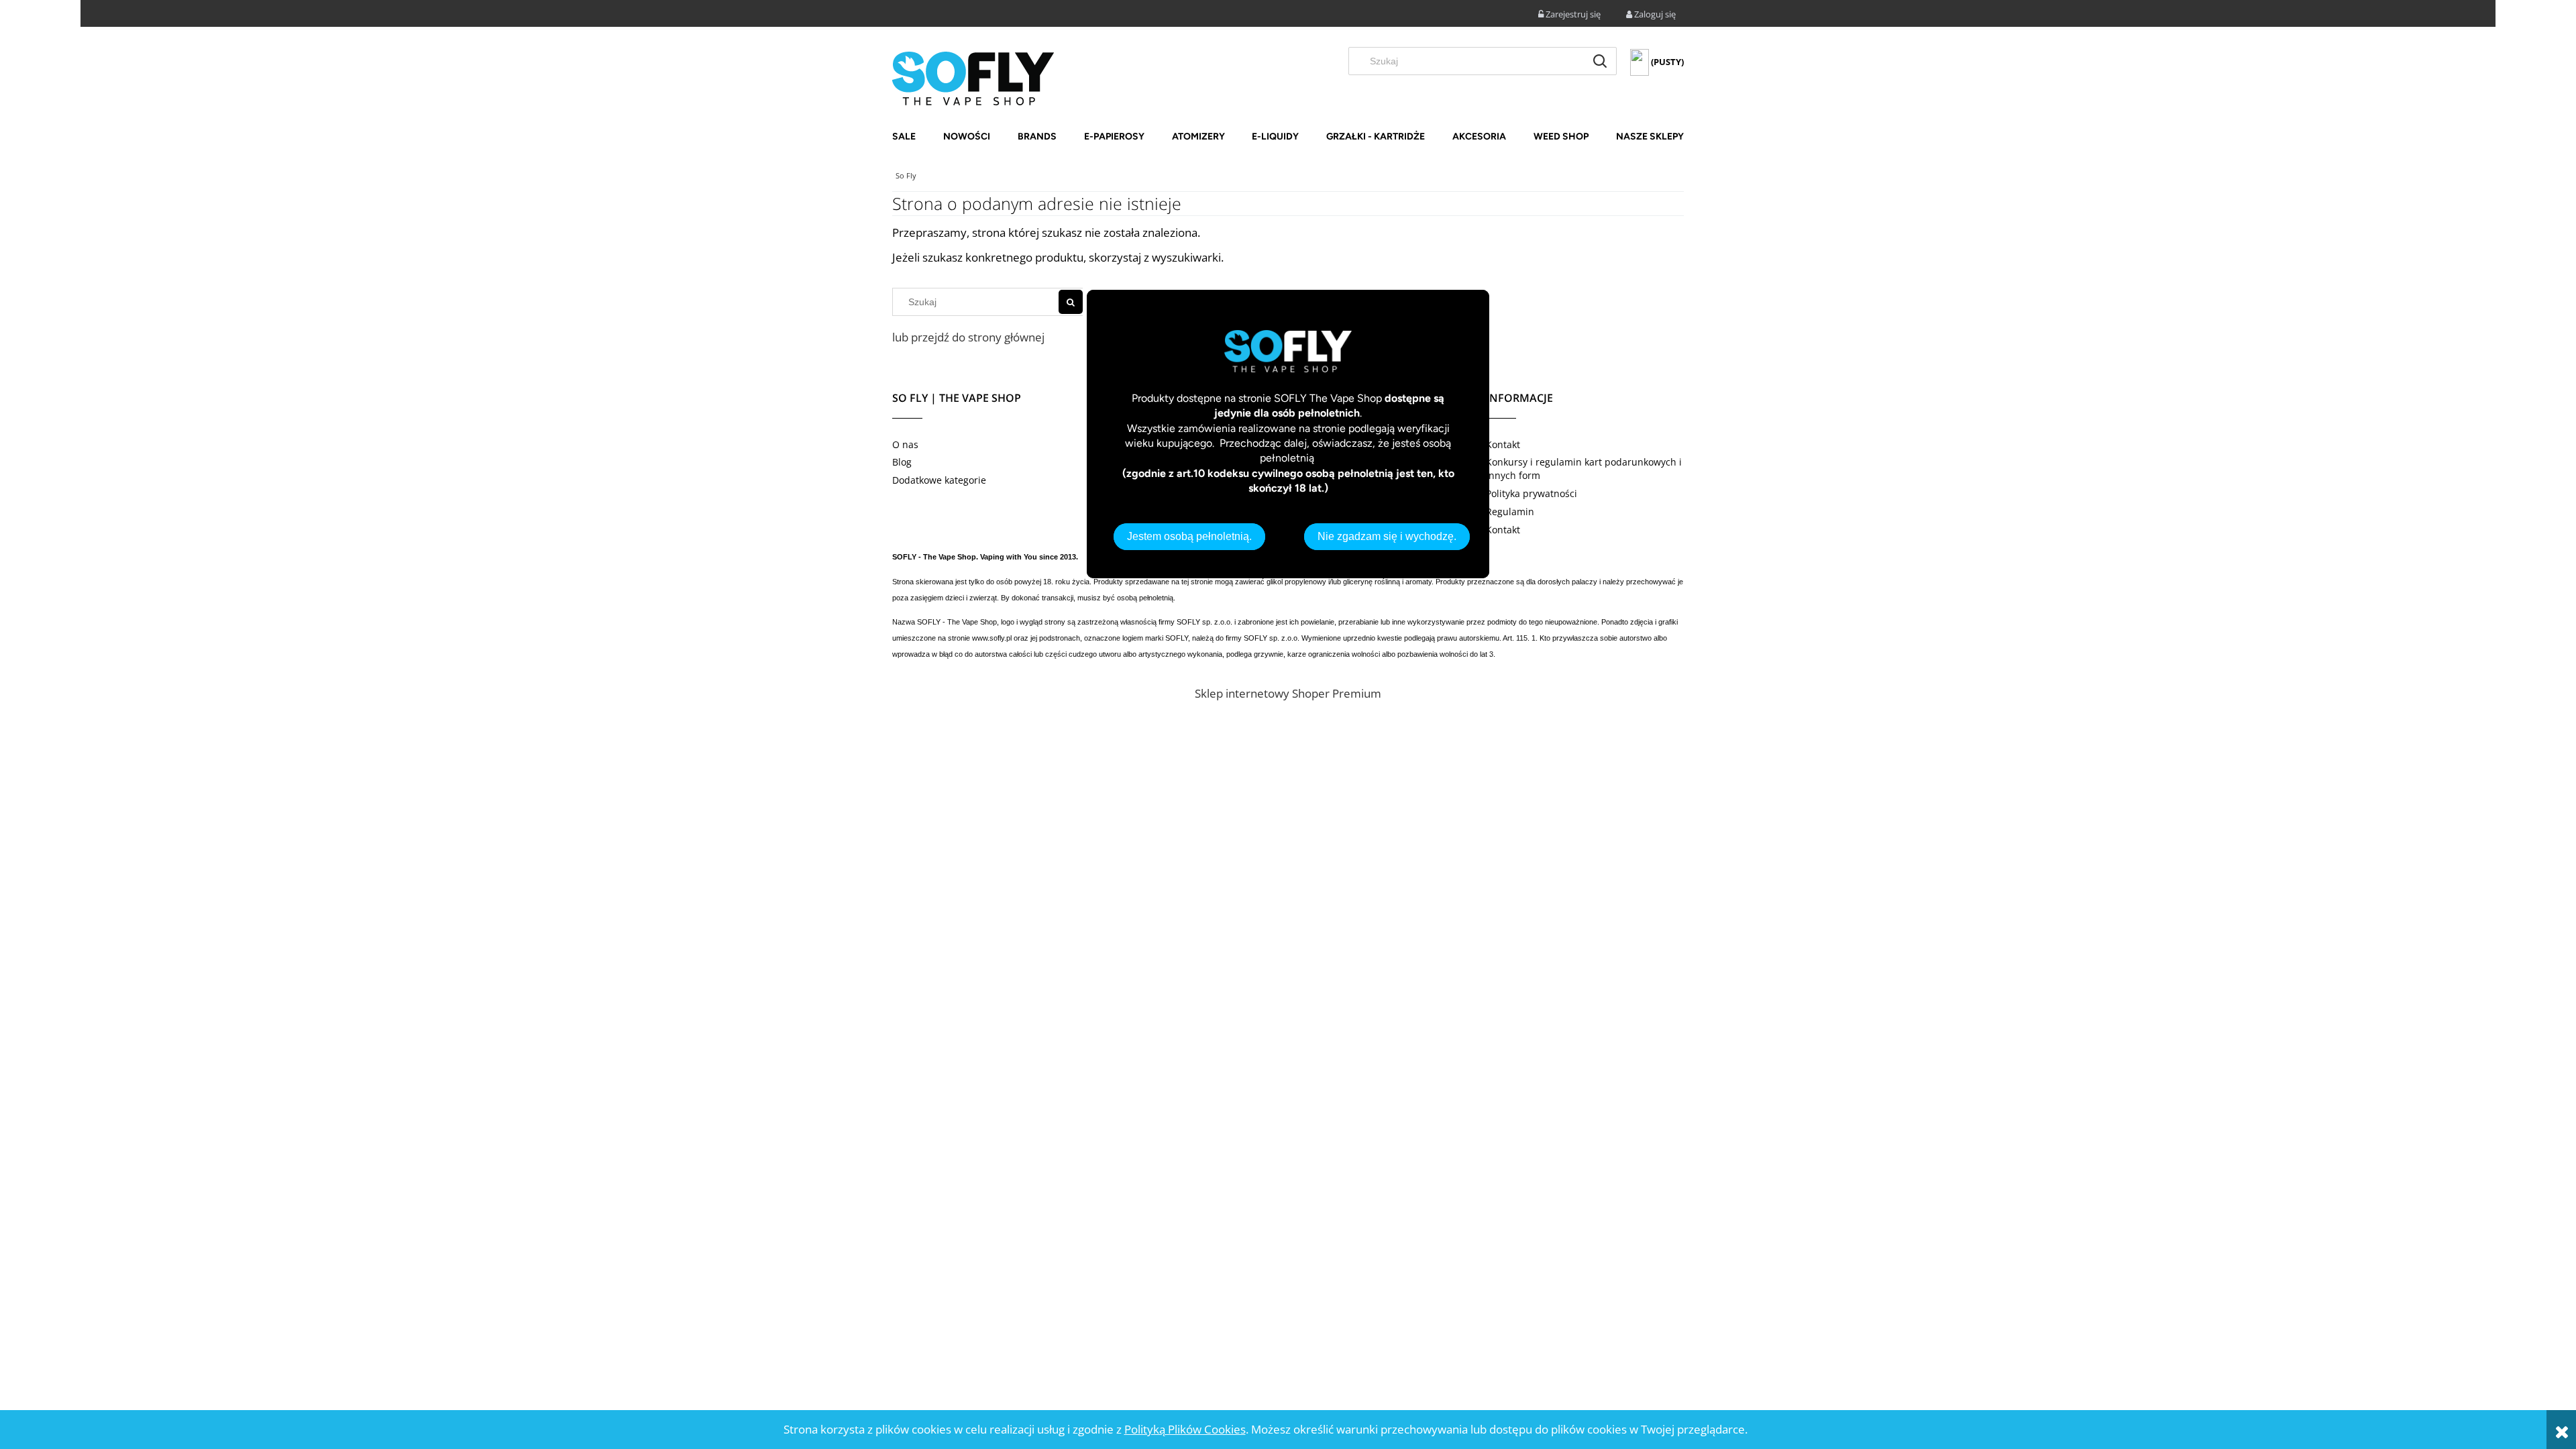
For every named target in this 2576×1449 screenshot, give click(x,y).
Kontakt (1503, 444)
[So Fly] (973, 77)
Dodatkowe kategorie (939, 480)
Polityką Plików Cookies (1185, 1429)
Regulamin (1510, 512)
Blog (902, 462)
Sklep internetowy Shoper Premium (1288, 693)
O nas (905, 444)
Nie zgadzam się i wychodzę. (1387, 536)
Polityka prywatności (1532, 493)
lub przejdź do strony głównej (968, 337)
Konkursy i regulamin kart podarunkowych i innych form (1584, 469)
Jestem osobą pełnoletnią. (1189, 536)
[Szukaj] (1600, 61)
